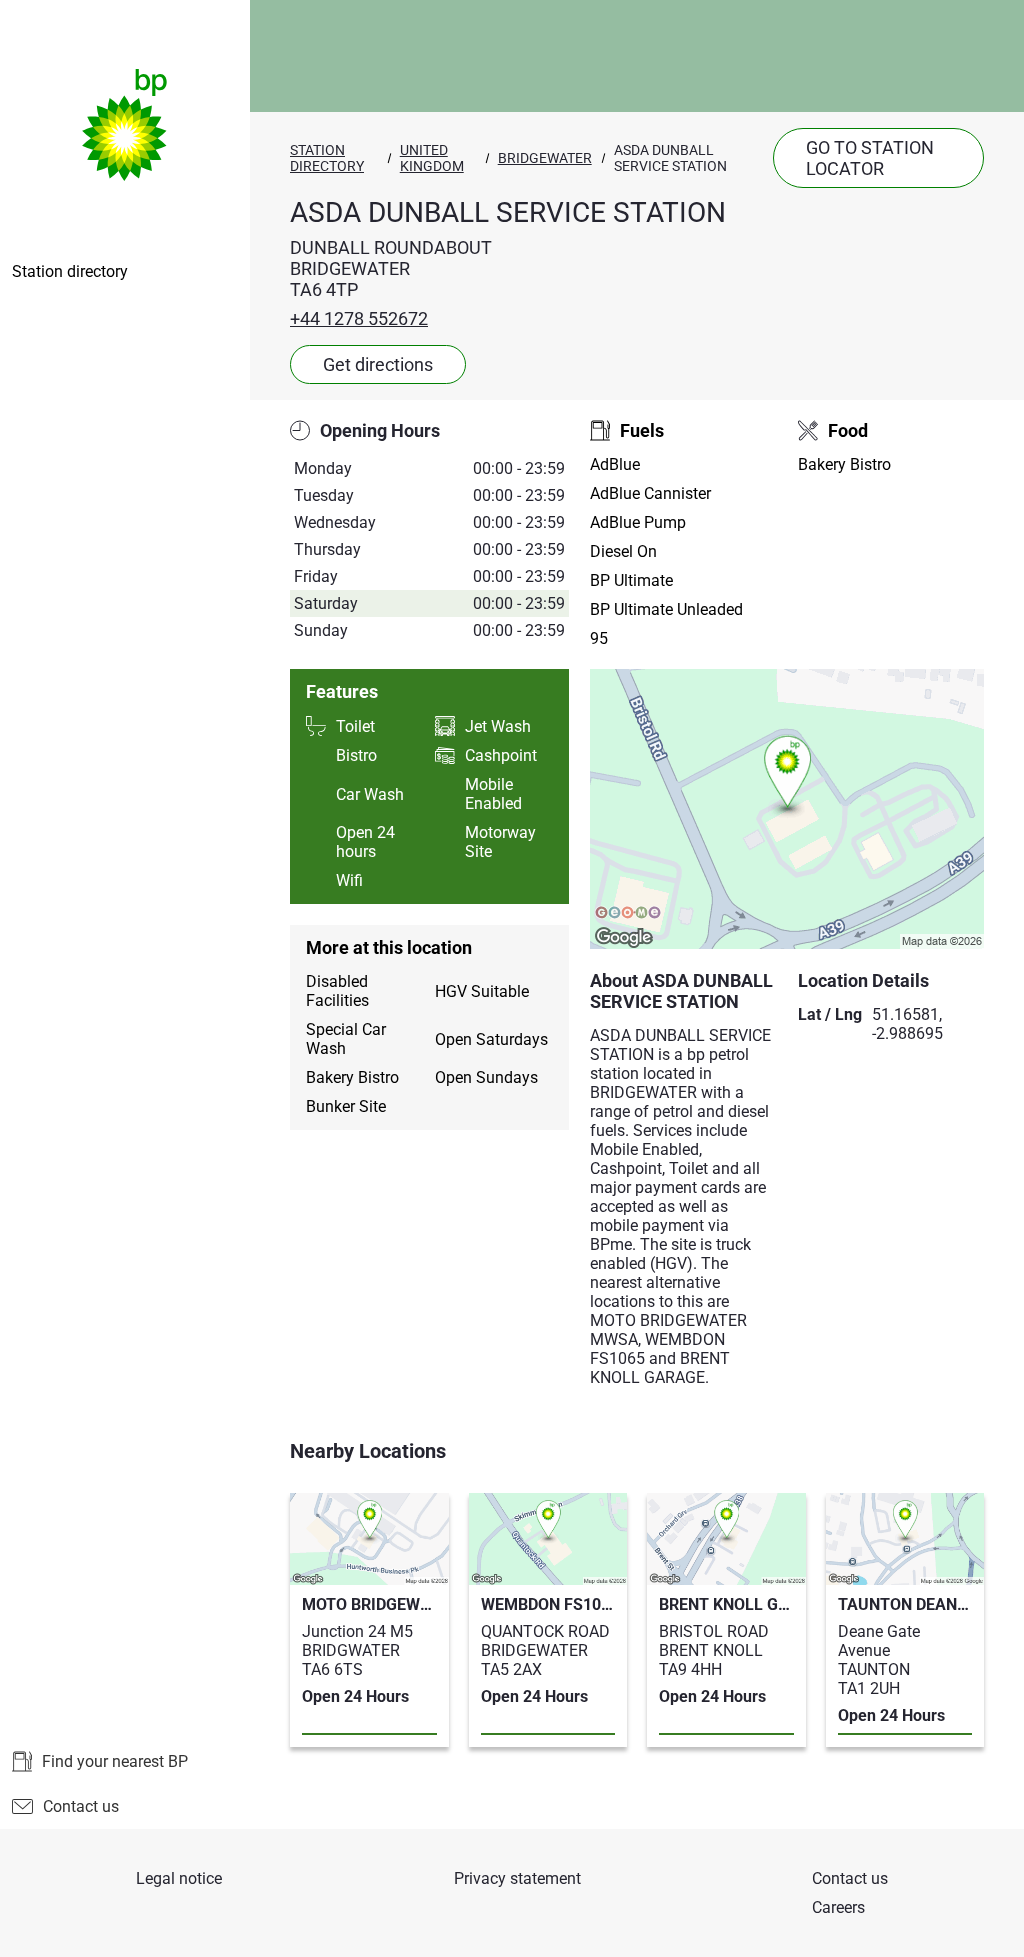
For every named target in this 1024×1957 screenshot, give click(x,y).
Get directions (378, 364)
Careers (838, 1907)
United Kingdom (432, 158)
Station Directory (327, 158)
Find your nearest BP (115, 1761)
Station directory (70, 271)
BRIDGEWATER (545, 158)
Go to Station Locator (870, 158)
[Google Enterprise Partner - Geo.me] (628, 914)
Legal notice (179, 1878)
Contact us (81, 1806)
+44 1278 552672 (359, 318)
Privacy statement (517, 1878)
